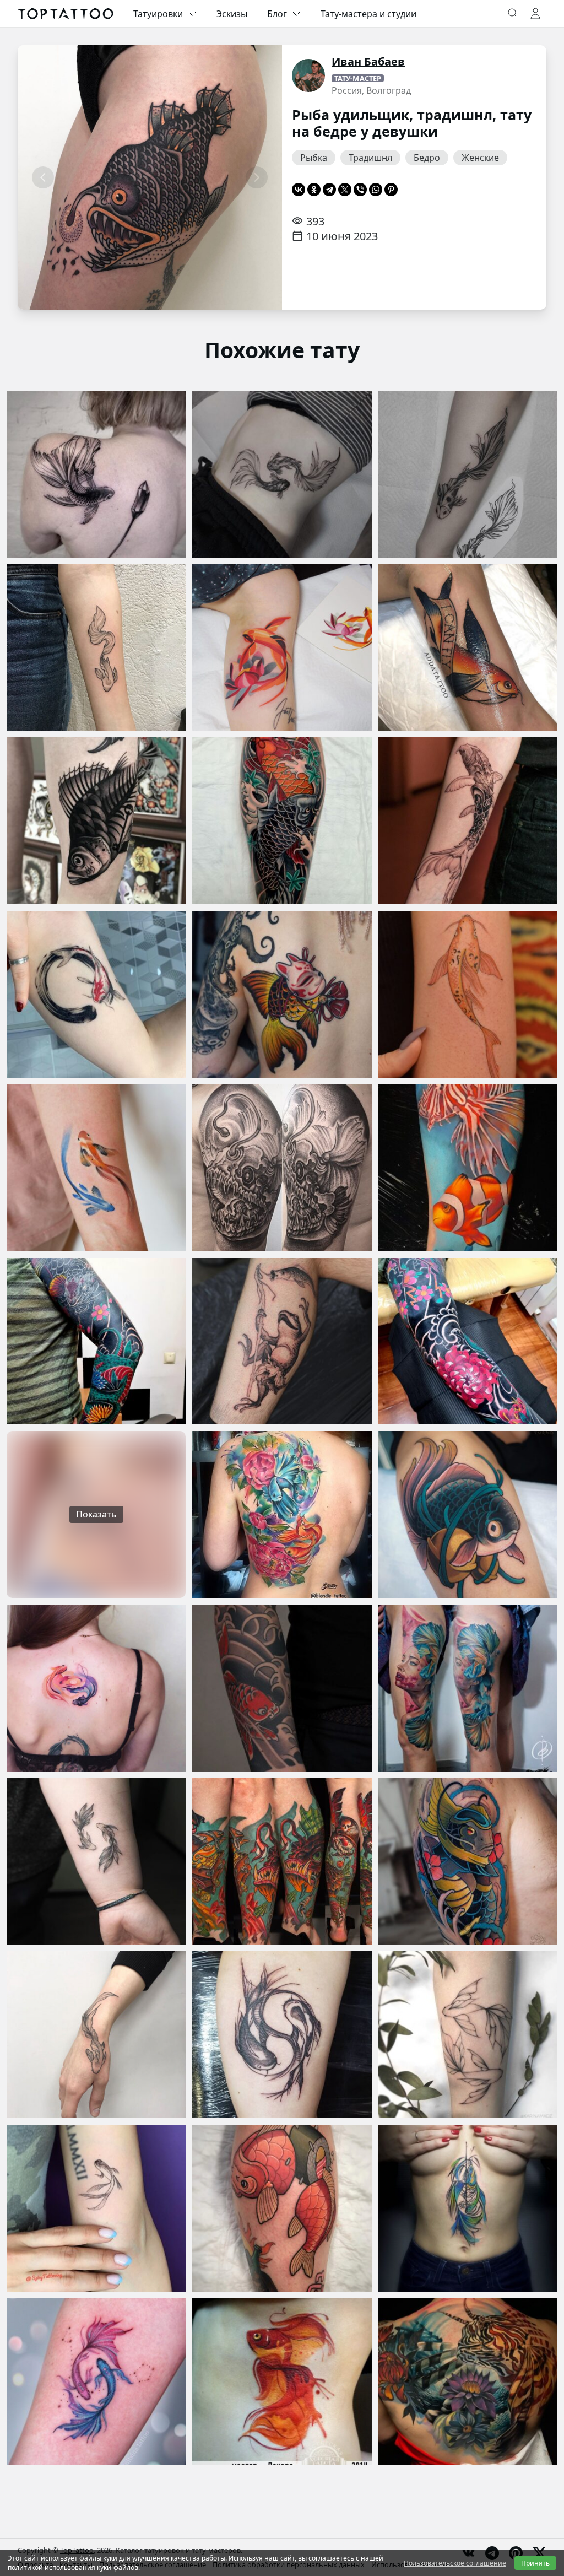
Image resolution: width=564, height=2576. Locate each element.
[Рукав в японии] (96, 1341)
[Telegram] (329, 190)
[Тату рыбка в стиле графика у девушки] (468, 2035)
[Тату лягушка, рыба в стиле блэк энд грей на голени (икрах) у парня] (282, 1341)
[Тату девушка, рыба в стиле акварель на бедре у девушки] (468, 1688)
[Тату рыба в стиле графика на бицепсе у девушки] (96, 2208)
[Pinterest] (391, 190)
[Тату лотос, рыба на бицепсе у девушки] (282, 648)
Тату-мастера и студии (368, 14)
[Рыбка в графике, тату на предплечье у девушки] (96, 648)
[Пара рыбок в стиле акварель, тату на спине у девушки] (96, 1688)
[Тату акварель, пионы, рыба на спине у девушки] (282, 1514)
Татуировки (158, 14)
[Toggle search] (513, 14)
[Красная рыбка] (282, 2382)
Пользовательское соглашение (455, 2563)
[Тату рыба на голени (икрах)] (468, 1168)
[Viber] (360, 190)
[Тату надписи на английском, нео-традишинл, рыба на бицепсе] (468, 648)
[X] (345, 190)
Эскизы (232, 14)
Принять (535, 2563)
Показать (96, 1514)
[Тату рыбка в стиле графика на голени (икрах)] (96, 821)
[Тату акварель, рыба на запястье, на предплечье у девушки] (96, 1168)
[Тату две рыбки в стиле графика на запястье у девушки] (96, 1862)
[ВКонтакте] (299, 190)
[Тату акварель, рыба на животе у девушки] (468, 2208)
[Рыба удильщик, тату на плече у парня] (282, 1168)
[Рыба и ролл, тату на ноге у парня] (282, 2208)
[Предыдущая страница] (43, 177)
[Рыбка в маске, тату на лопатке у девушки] (282, 994)
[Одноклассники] (314, 190)
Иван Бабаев (368, 61)
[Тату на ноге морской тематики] (282, 1862)
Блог (277, 14)
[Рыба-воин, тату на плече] (468, 1862)
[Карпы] (282, 821)
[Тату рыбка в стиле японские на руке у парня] (282, 1688)
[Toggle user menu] (535, 14)
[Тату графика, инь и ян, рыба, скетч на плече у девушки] (282, 2035)
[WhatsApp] (376, 190)
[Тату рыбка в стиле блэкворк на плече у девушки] (96, 474)
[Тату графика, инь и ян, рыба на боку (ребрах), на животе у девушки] (282, 474)
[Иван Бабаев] (308, 75)
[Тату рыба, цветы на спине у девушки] (468, 2382)
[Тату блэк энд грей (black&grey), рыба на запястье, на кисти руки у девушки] (96, 2035)
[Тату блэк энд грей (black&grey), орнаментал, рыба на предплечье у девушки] (468, 821)
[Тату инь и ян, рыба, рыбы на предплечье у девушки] (96, 2382)
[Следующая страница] (257, 177)
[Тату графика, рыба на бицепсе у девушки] (96, 994)
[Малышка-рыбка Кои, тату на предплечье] (468, 474)
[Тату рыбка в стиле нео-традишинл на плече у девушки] (468, 1514)
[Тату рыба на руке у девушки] (468, 994)
